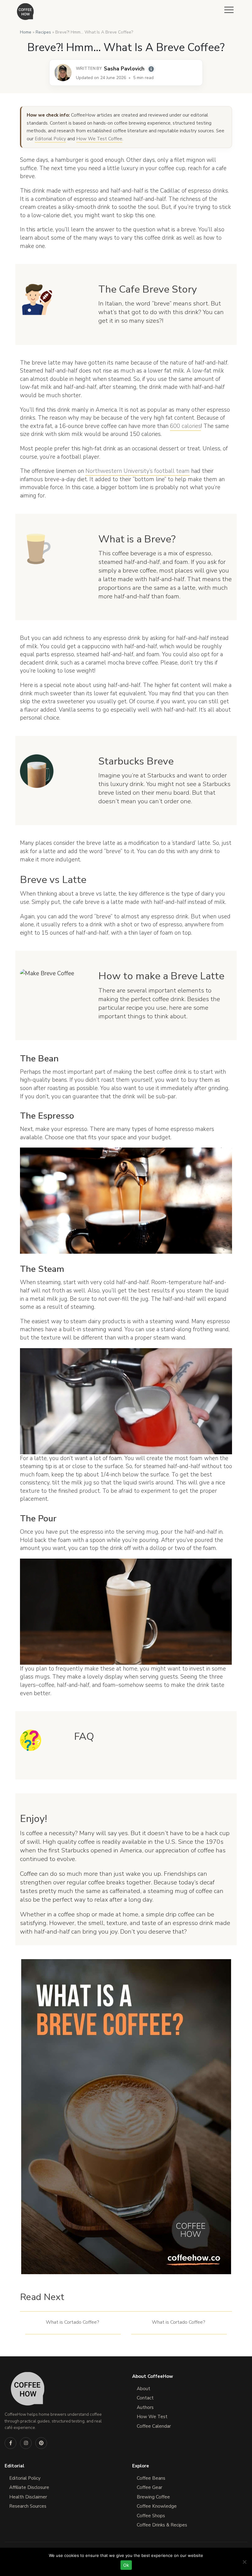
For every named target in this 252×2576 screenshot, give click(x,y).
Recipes (43, 32)
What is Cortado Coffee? (73, 2322)
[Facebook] (10, 2443)
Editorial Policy (50, 139)
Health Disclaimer (28, 2497)
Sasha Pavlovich (124, 69)
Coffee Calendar (154, 2426)
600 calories (185, 426)
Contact (145, 2398)
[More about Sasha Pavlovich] (151, 69)
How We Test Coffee (99, 139)
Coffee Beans (151, 2478)
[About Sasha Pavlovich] (63, 73)
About (144, 2389)
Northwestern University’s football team (138, 471)
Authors (145, 2407)
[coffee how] (25, 12)
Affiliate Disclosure (29, 2487)
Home (26, 32)
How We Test (152, 2417)
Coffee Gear (150, 2487)
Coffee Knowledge (157, 2506)
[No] (244, 2562)
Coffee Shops (151, 2516)
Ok (126, 2565)
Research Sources (28, 2506)
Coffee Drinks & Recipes (162, 2525)
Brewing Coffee (153, 2497)
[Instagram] (26, 2443)
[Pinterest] (41, 2443)
